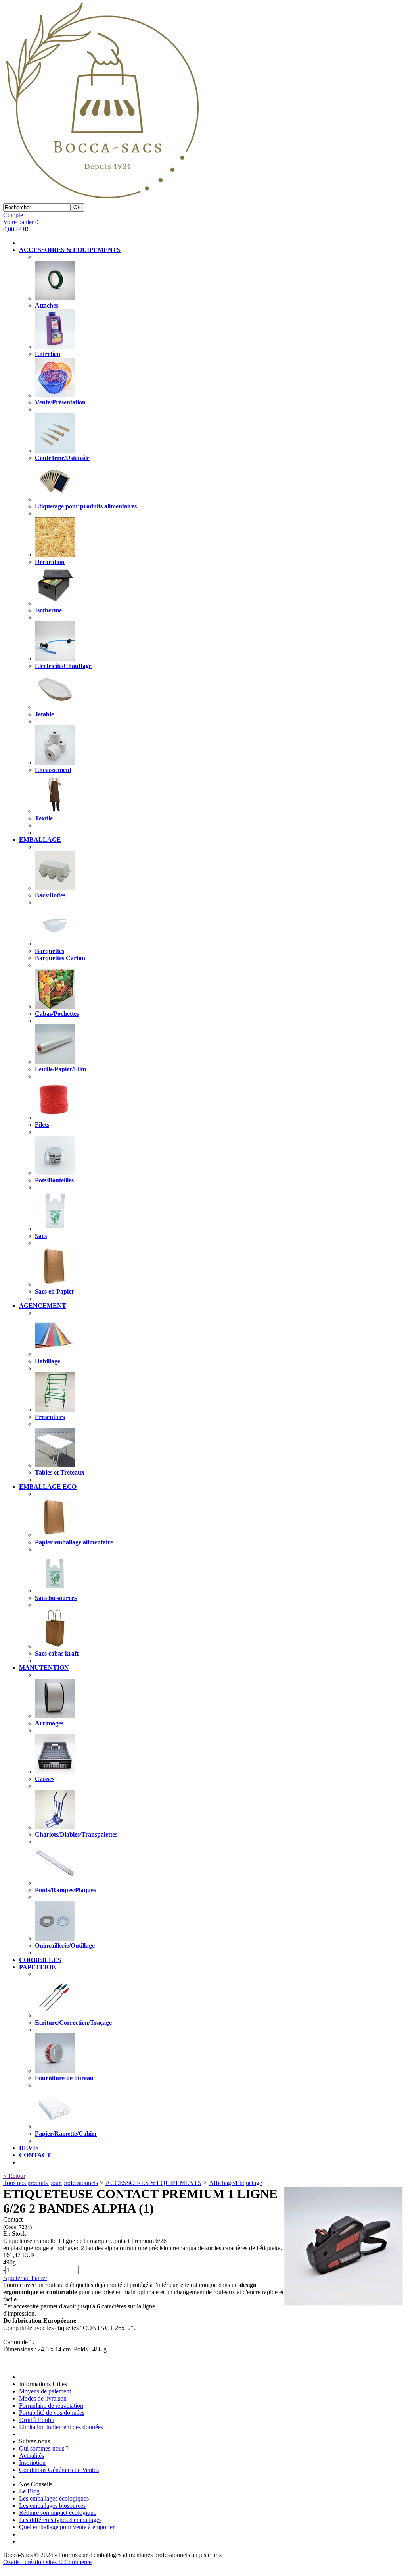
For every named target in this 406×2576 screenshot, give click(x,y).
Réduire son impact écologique (58, 2513)
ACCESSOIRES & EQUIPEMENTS (153, 2183)
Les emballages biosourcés (52, 2506)
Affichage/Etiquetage (236, 2183)
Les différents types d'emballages (60, 2520)
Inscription (32, 2463)
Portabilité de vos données (52, 2413)
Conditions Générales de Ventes (59, 2470)
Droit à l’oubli (37, 2420)
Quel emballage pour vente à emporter (67, 2527)
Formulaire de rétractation (51, 2406)
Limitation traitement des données (61, 2427)
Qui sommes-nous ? (44, 2448)
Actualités (32, 2456)
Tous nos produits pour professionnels (51, 2183)
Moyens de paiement (45, 2391)
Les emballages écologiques (54, 2498)
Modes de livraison (43, 2398)
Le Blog (29, 2491)
